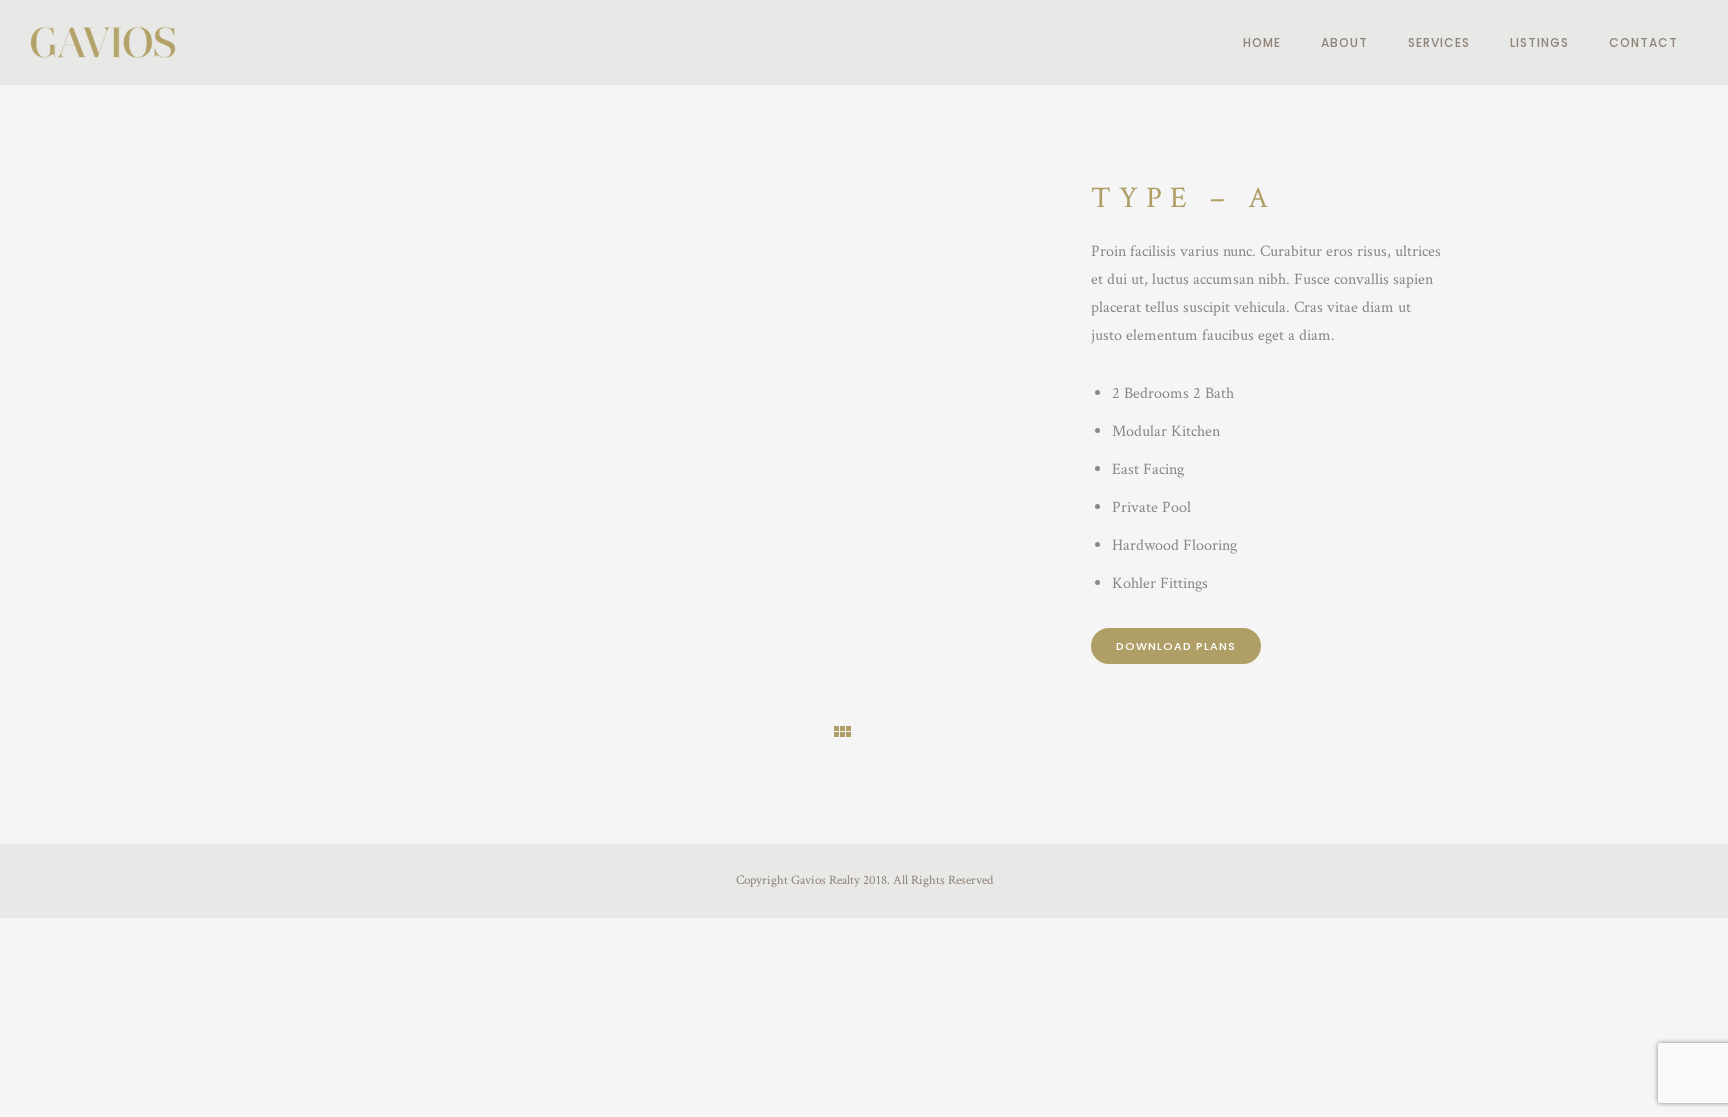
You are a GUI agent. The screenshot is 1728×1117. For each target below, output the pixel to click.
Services (1439, 42)
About (1344, 42)
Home (1262, 42)
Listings (1539, 42)
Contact (1643, 42)
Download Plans (1176, 646)
